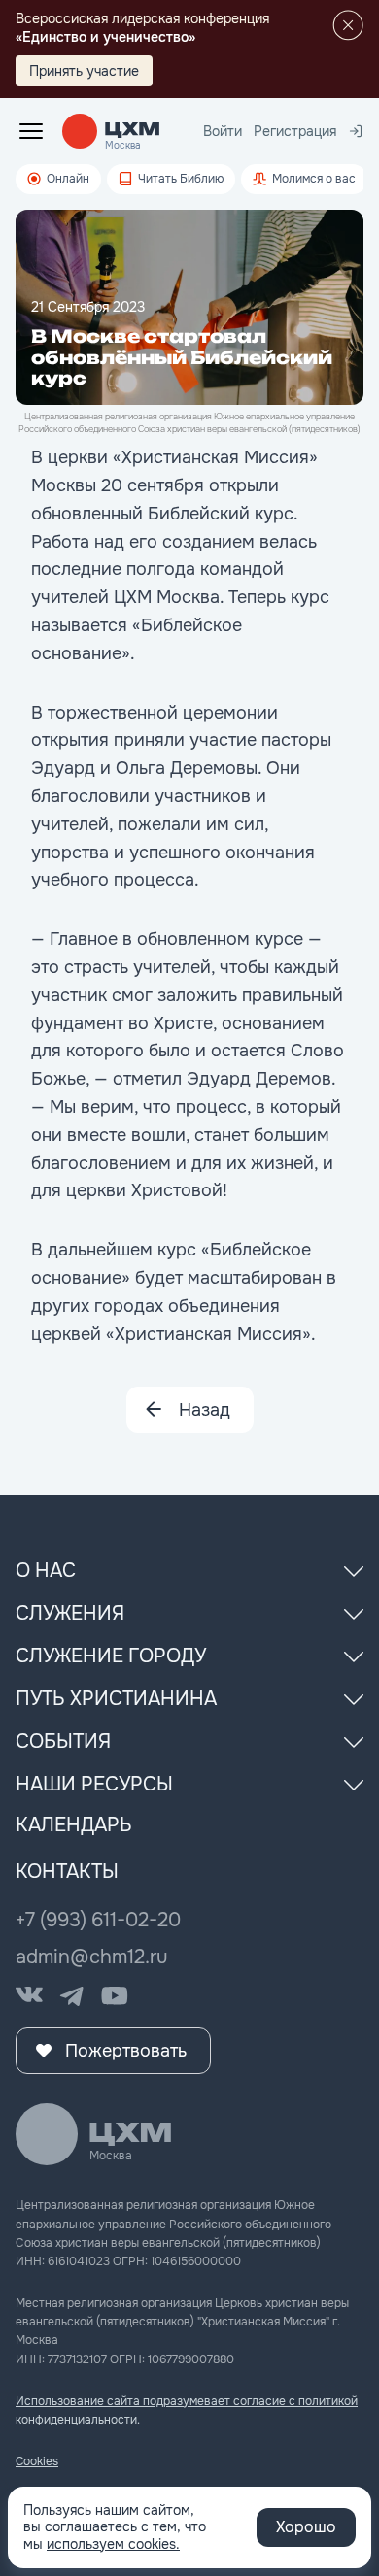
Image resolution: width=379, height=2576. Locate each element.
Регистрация (295, 131)
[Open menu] (31, 131)
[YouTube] (115, 1996)
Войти (223, 131)
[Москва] (132, 130)
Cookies (37, 2461)
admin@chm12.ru (92, 1957)
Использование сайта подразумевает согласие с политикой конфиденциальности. (187, 2410)
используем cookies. (113, 2544)
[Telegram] (72, 1996)
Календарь (74, 1825)
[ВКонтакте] (29, 1996)
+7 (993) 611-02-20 (98, 1920)
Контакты (67, 1872)
